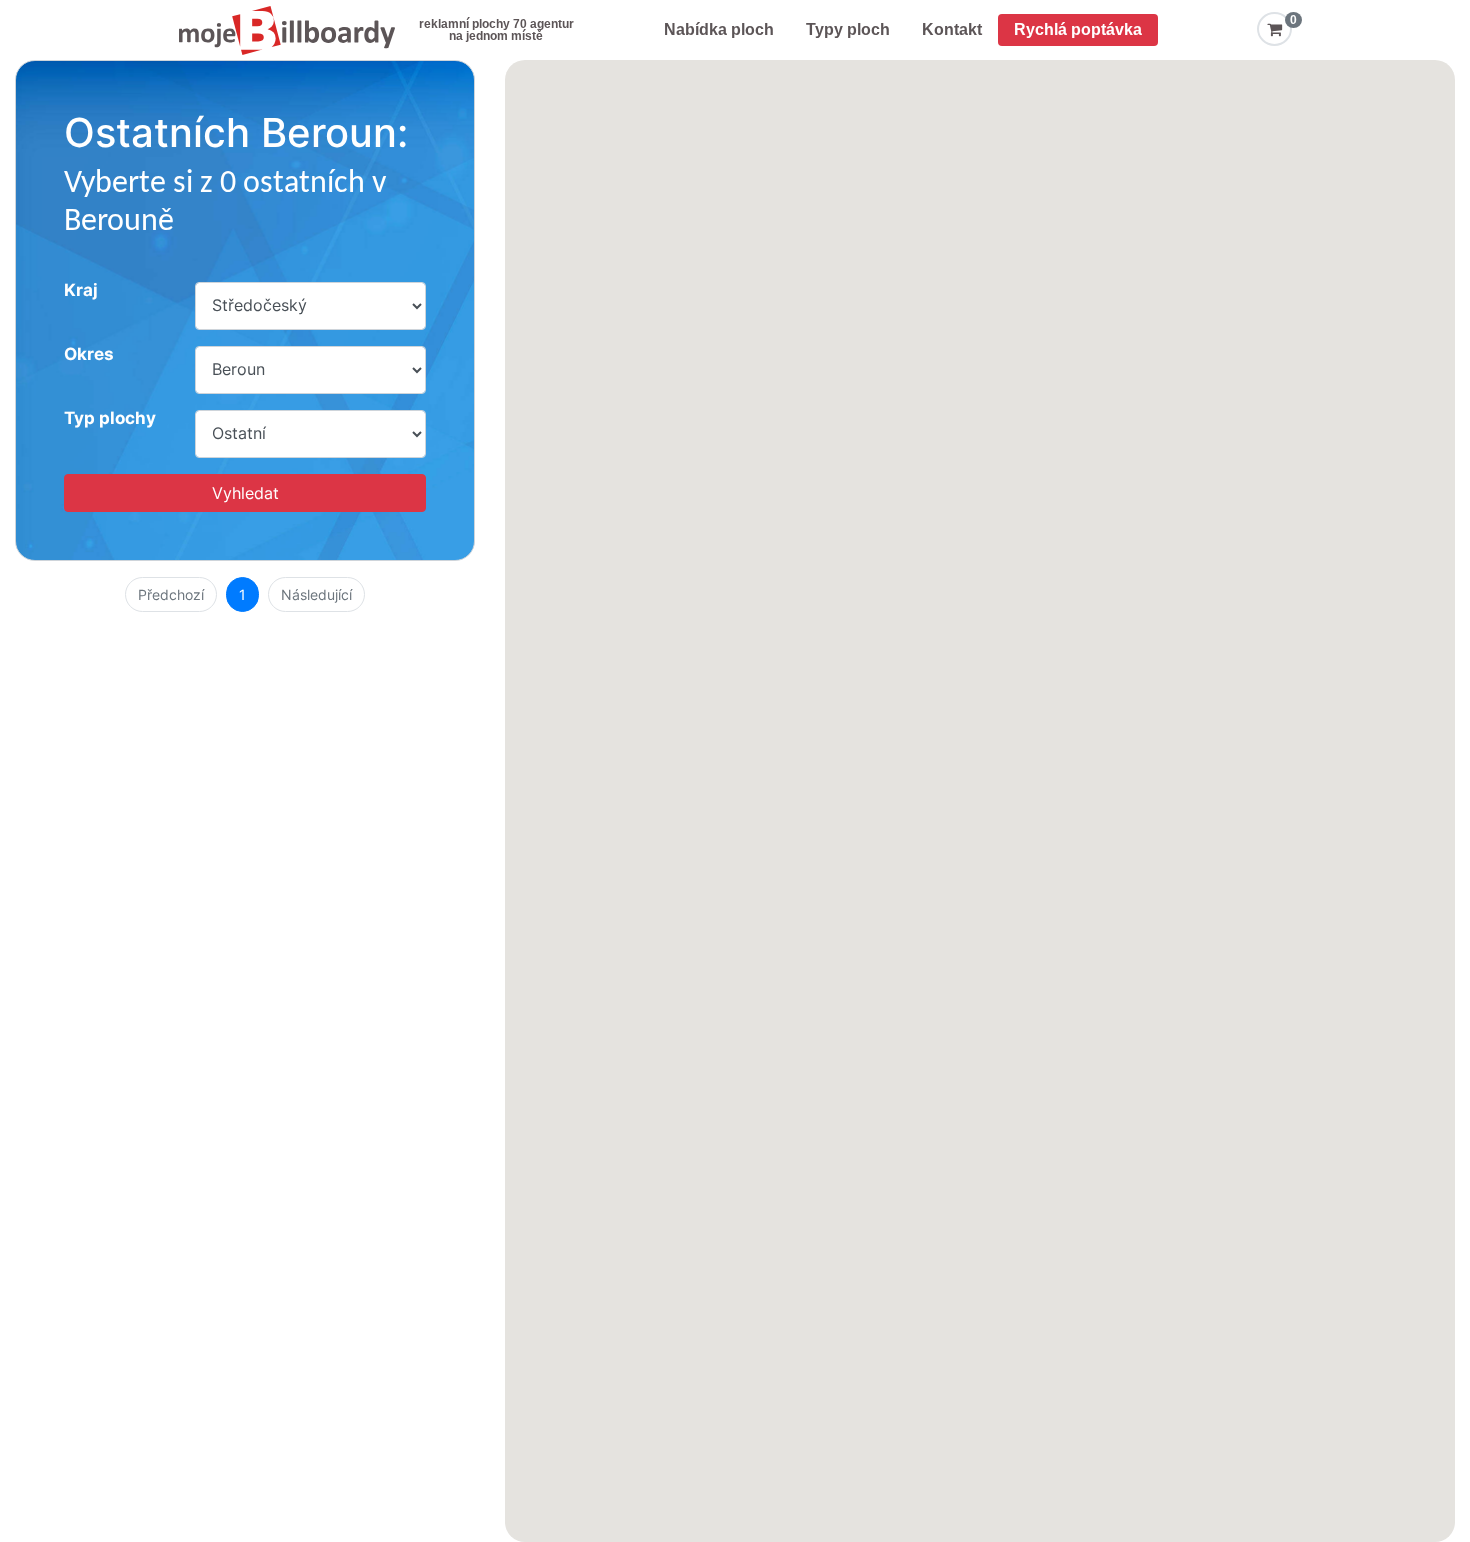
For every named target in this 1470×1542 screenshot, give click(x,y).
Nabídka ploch (719, 29)
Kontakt (952, 29)
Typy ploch (848, 29)
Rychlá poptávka (1078, 29)
